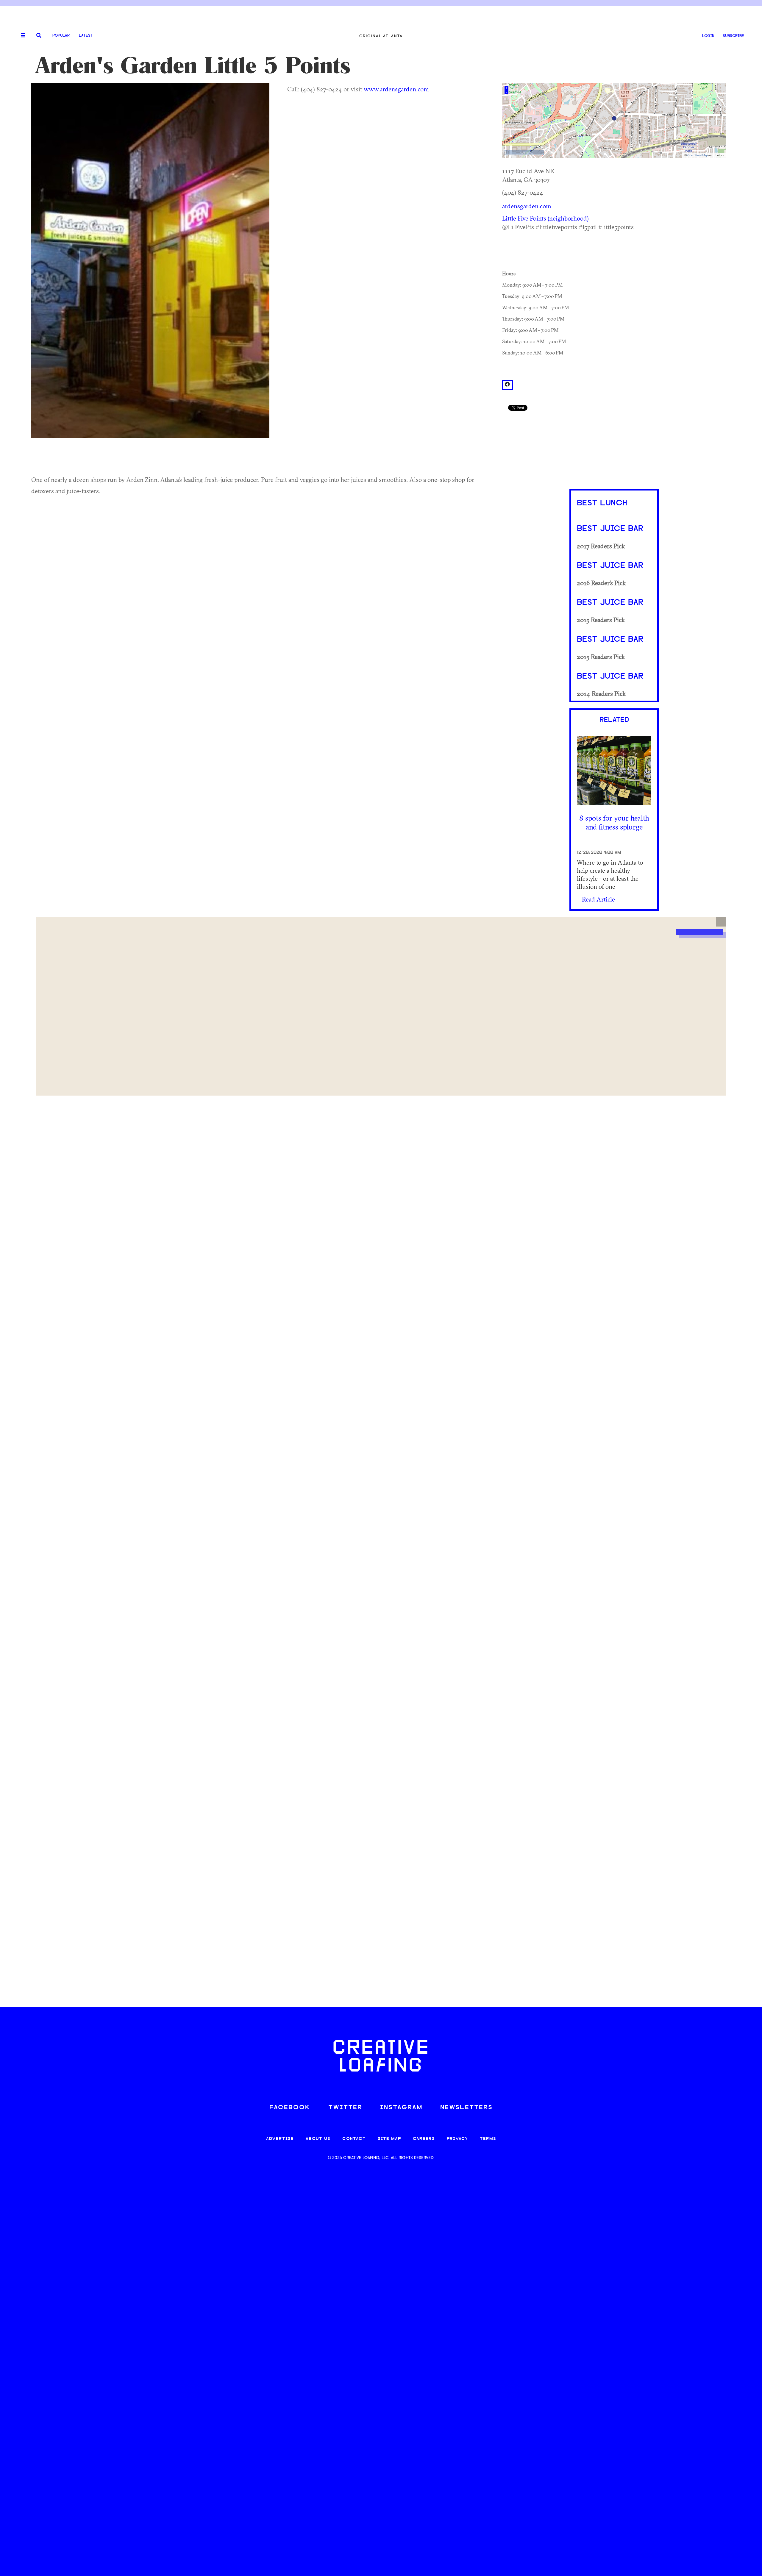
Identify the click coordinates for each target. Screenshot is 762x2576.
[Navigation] (21, 36)
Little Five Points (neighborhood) (545, 218)
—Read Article (596, 899)
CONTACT (354, 2139)
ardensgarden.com (527, 206)
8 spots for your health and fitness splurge (614, 822)
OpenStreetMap (697, 155)
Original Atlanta (381, 36)
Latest (86, 36)
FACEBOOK (290, 2108)
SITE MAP (389, 2139)
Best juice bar (610, 529)
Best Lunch (602, 503)
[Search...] (39, 36)
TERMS (488, 2139)
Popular (61, 36)
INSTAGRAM (401, 2108)
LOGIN (708, 36)
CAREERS (424, 2139)
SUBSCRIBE (733, 36)
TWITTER (345, 2108)
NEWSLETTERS (466, 2108)
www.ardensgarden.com (396, 89)
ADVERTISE (280, 2139)
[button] (721, 922)
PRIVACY (457, 2139)
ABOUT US (318, 2139)
